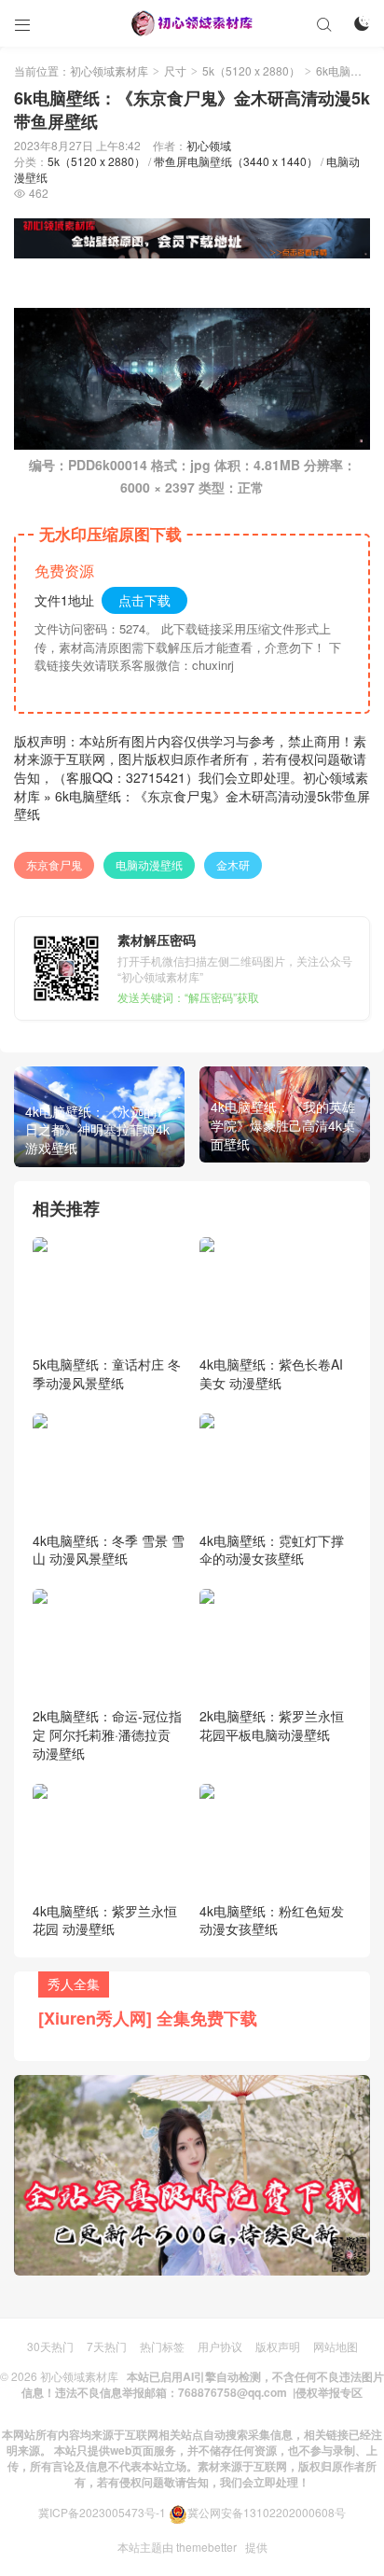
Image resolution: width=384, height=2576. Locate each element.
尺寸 (175, 70)
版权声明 (278, 2346)
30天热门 (50, 2346)
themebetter (206, 2547)
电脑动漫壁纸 (149, 864)
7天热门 (107, 2346)
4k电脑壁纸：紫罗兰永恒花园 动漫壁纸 (105, 1920)
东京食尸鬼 (54, 864)
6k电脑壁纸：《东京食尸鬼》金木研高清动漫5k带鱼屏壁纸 (192, 805)
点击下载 (144, 600)
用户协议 (220, 2346)
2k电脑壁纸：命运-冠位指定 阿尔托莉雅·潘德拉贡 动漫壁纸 (107, 1734)
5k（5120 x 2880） (251, 70)
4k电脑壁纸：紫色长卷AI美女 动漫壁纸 (271, 1373)
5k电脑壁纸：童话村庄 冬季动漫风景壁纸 (107, 1373)
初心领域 (209, 145)
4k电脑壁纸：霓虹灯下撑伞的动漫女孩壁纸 (272, 1550)
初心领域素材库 (109, 70)
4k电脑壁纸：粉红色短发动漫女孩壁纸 (272, 1920)
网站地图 (336, 2346)
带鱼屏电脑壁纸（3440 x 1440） (236, 161)
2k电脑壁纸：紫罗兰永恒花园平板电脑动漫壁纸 (272, 1725)
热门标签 (162, 2346)
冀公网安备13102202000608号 (267, 2512)
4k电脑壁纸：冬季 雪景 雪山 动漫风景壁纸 (109, 1550)
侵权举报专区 (329, 2392)
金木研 (233, 864)
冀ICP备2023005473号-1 (102, 2512)
